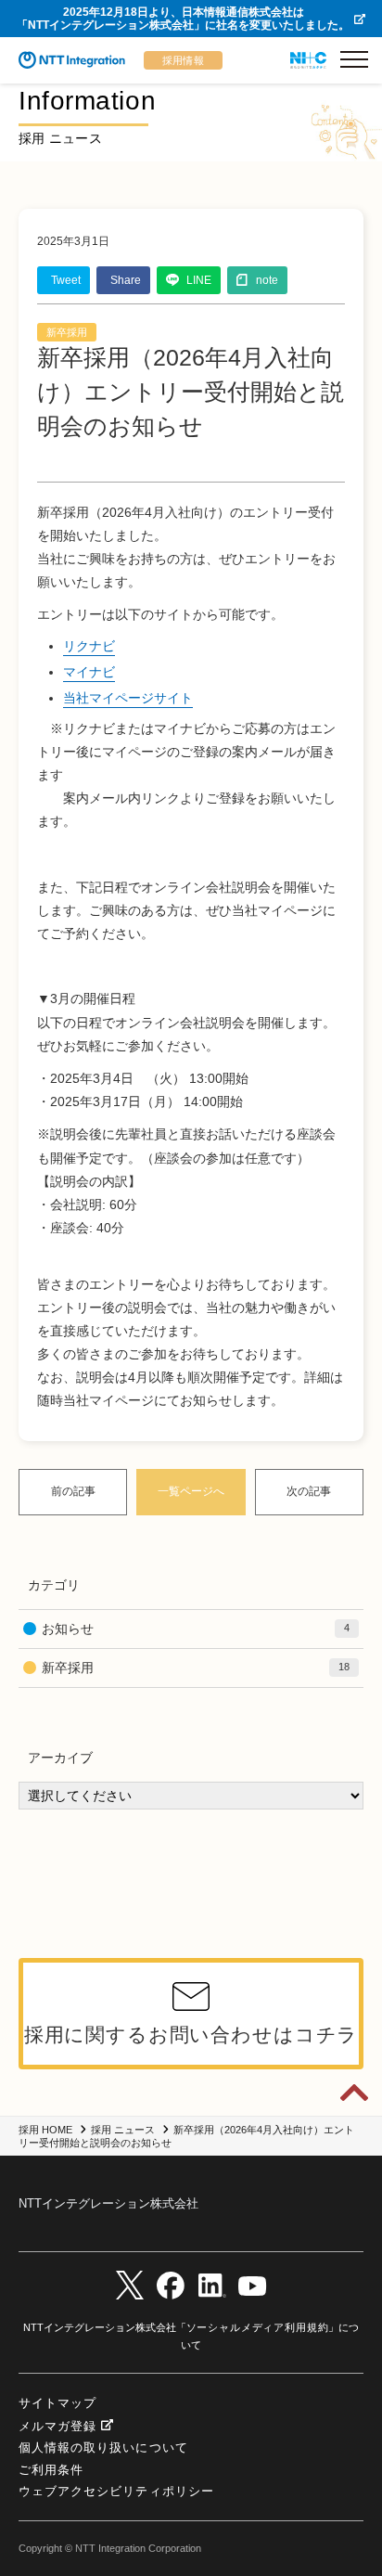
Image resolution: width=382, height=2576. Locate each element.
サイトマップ (57, 2403)
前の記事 (73, 1491)
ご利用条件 (51, 2470)
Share (126, 280)
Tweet (66, 280)
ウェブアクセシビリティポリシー (116, 2491)
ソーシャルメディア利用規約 (258, 2327)
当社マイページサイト (128, 698)
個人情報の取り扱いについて (103, 2447)
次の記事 (309, 1491)
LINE (199, 280)
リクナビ (89, 646)
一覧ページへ (191, 1491)
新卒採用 (67, 332)
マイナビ (89, 672)
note (267, 280)
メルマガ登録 (57, 2426)
